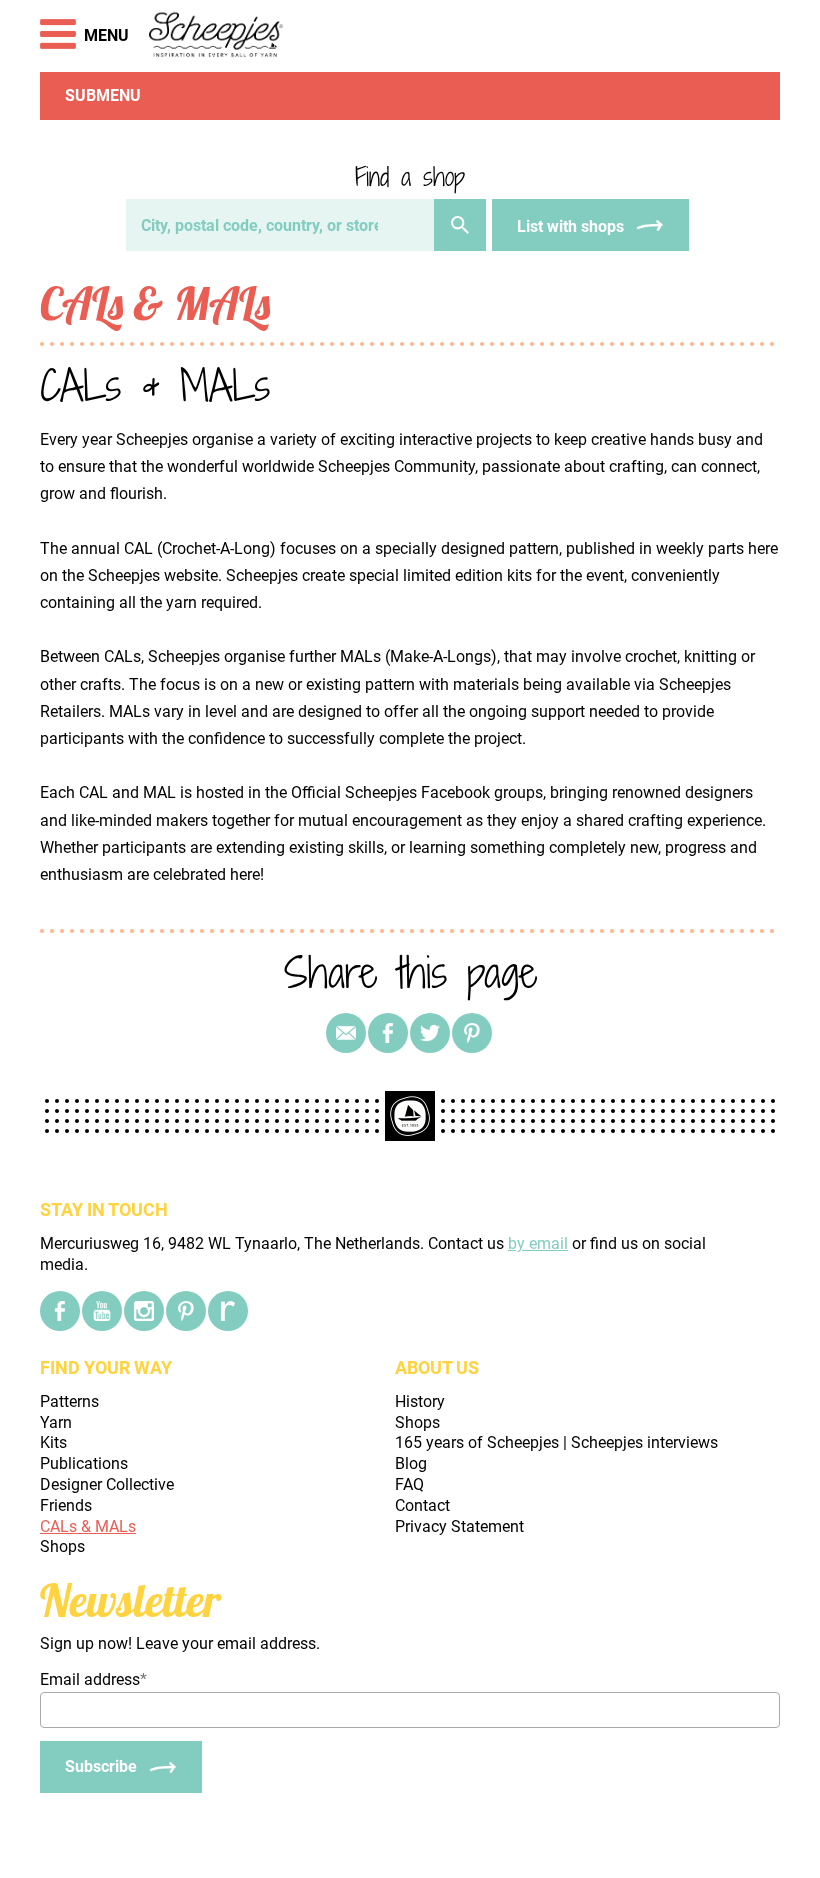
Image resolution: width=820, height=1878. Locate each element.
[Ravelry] (228, 1311)
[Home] (216, 36)
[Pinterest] (472, 1033)
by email (538, 1243)
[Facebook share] (388, 1033)
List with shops (570, 226)
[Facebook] (60, 1311)
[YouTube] (102, 1311)
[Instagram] (144, 1311)
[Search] (460, 225)
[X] (430, 1033)
